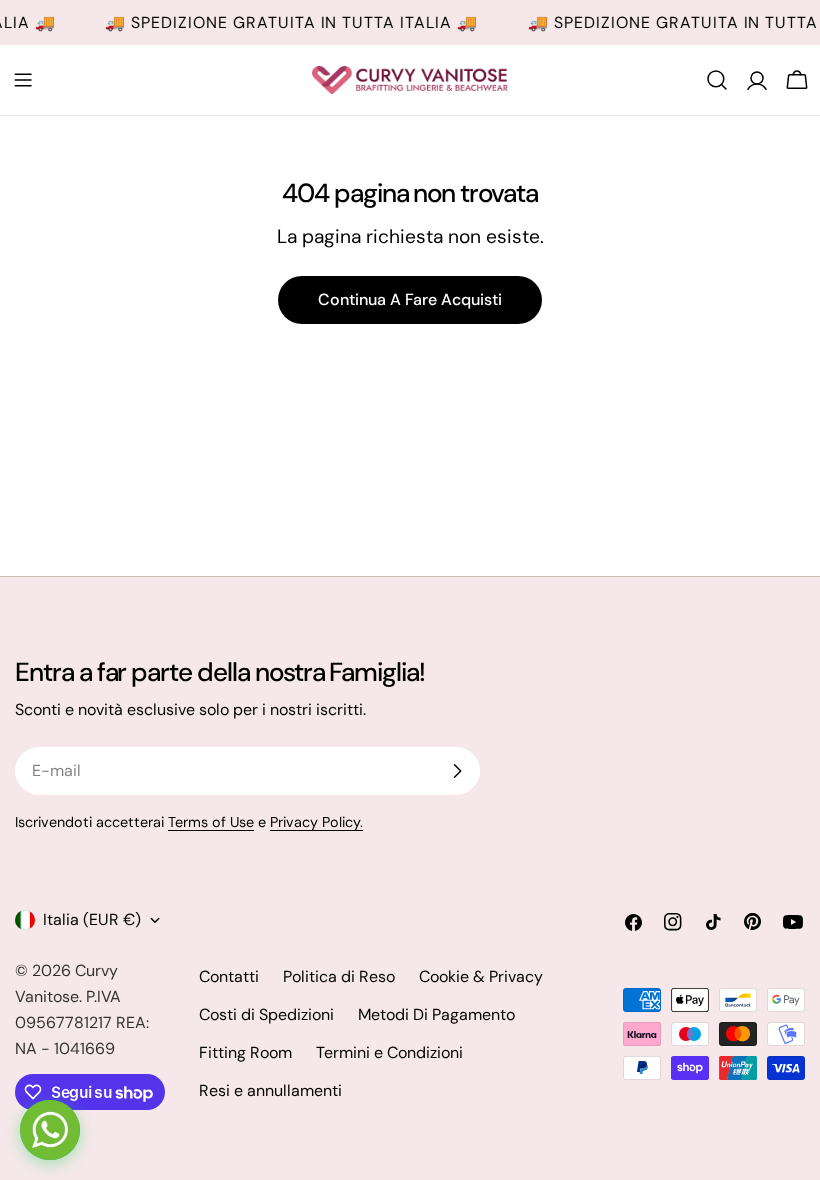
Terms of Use (211, 822)
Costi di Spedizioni (266, 1014)
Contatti (229, 976)
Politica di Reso (339, 976)
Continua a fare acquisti (410, 299)
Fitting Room (245, 1052)
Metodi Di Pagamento (436, 1014)
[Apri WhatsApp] (50, 1130)
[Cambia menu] (23, 80)
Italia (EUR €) (92, 919)
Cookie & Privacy (481, 976)
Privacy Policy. (316, 822)
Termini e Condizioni (389, 1052)
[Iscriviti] (457, 771)
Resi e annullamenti (270, 1090)
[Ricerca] (717, 80)
